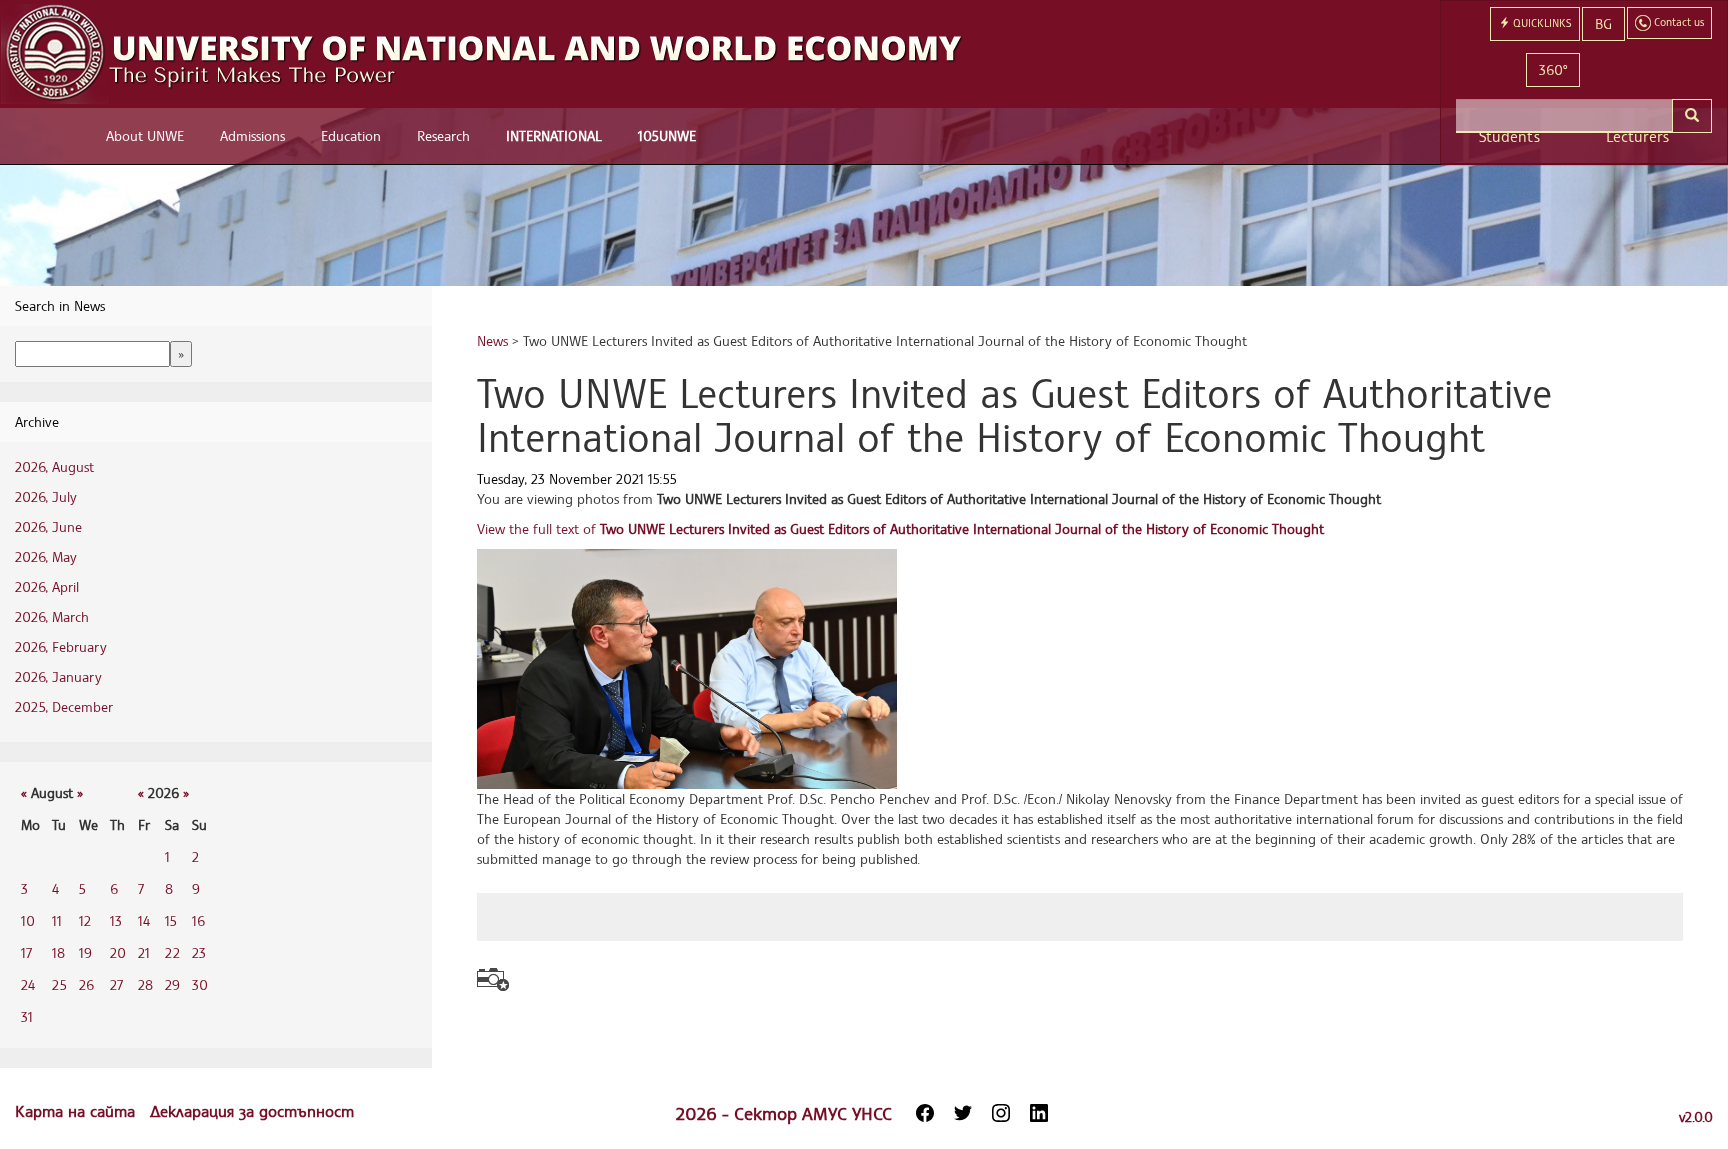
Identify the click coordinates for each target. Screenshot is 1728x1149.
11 (57, 920)
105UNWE (667, 135)
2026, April (47, 586)
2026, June (48, 526)
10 (28, 920)
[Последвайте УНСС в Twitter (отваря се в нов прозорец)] (963, 1113)
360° (1553, 69)
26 (86, 984)
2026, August (54, 466)
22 (172, 952)
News (492, 340)
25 (59, 984)
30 (200, 984)
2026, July (46, 496)
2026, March (52, 616)
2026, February (61, 646)
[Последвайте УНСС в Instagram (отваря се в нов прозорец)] (1001, 1113)
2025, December (64, 706)
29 (172, 984)
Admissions (252, 135)
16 (198, 920)
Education (351, 135)
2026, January (58, 676)
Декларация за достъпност (252, 1111)
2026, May (46, 556)
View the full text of (900, 528)
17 (26, 952)
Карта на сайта (77, 1111)
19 (85, 952)
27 (116, 984)
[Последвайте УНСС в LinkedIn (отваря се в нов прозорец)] (1039, 1113)
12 (85, 920)
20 (118, 952)
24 (28, 984)
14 (144, 920)
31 (27, 1016)
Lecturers (1637, 136)
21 (144, 952)
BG (1603, 23)
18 (58, 952)
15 (171, 920)
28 (145, 984)
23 (199, 952)
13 (116, 920)
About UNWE (145, 135)
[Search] (1692, 116)
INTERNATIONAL (554, 135)
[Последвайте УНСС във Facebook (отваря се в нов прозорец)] (925, 1113)
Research (443, 135)
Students (1509, 136)
